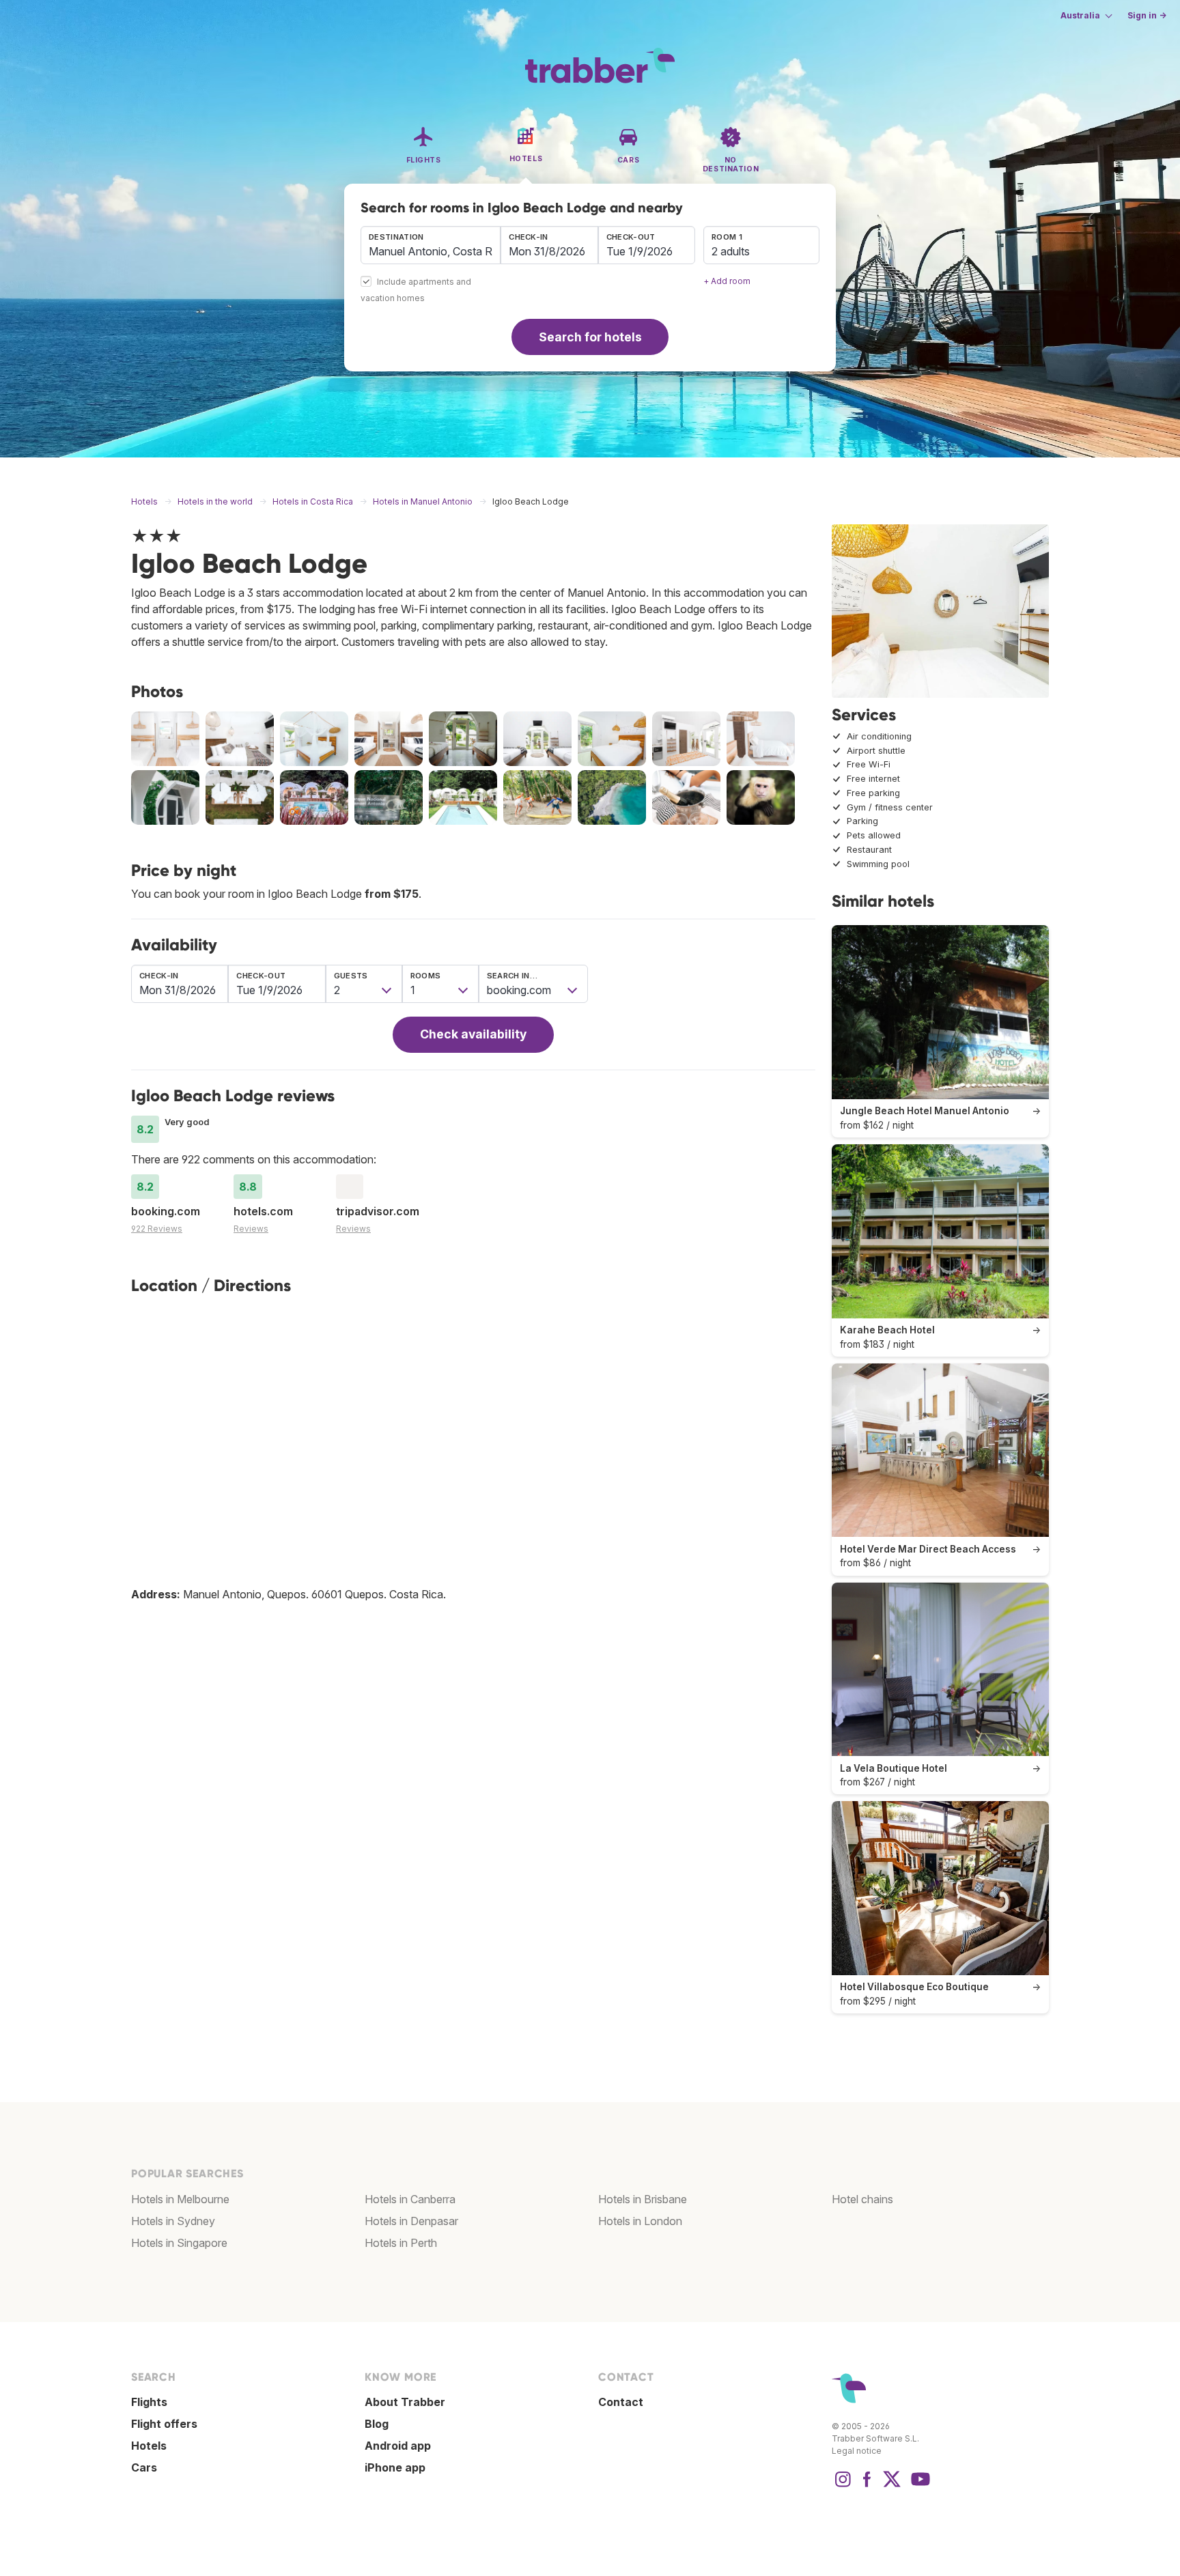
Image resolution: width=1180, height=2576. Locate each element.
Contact (621, 2402)
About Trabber (405, 2402)
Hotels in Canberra (410, 2199)
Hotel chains (862, 2199)
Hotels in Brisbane (643, 2199)
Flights (149, 2402)
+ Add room (727, 281)
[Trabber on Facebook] (867, 2486)
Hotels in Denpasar (411, 2221)
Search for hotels (590, 337)
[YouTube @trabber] (918, 2486)
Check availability (473, 1034)
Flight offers (164, 2424)
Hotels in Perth (401, 2243)
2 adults (731, 251)
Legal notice (857, 2451)
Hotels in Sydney (173, 2221)
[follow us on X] (892, 2486)
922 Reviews (157, 1229)
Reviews (251, 1229)
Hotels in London (640, 2221)
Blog (377, 2424)
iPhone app (395, 2467)
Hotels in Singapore (179, 2243)
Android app (398, 2446)
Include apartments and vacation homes (416, 291)
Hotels (149, 2446)
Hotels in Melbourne (180, 2199)
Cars (144, 2467)
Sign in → (1147, 15)
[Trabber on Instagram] (843, 2486)
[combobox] (431, 245)
